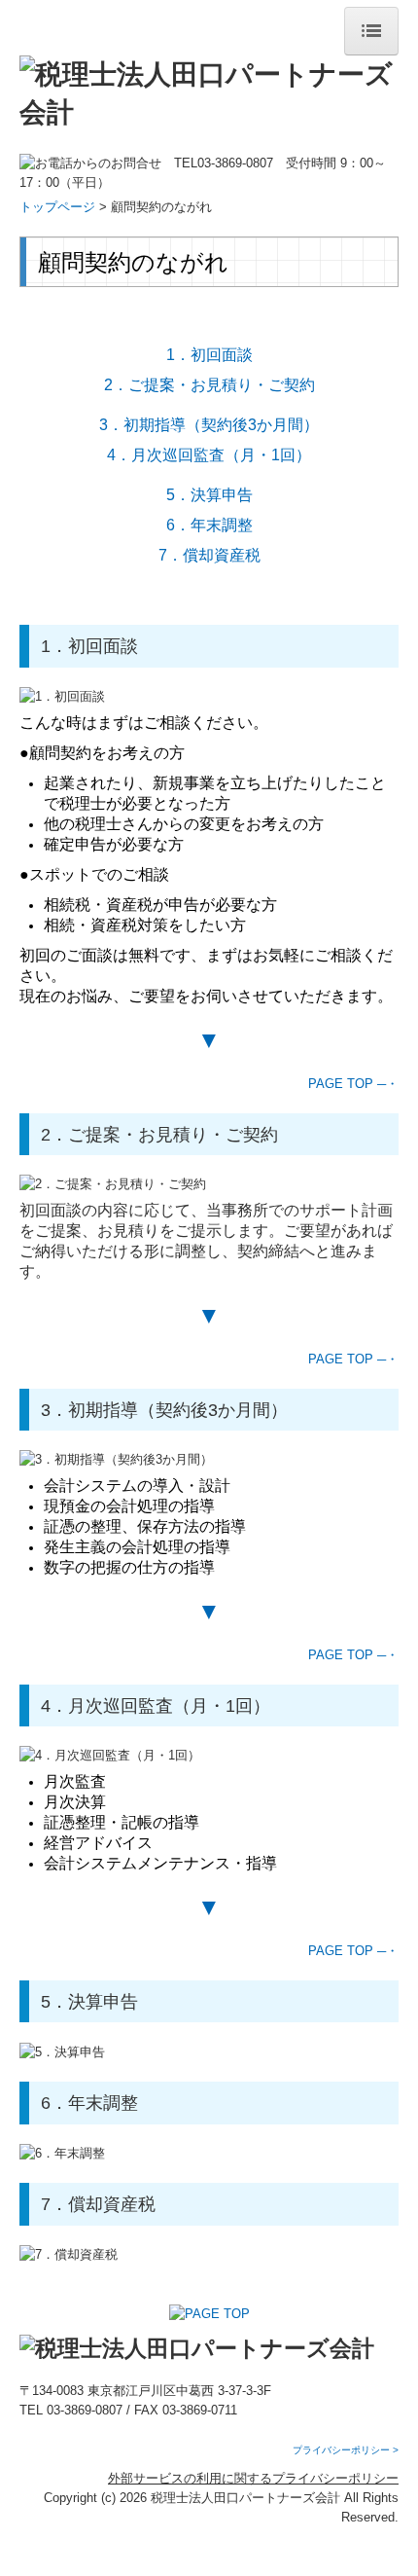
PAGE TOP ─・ (353, 1084)
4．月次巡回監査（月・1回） (209, 455)
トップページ (57, 207)
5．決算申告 (209, 495)
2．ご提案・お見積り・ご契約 (209, 385)
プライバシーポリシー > (346, 2450)
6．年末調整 (209, 525)
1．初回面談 (209, 355)
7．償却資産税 (209, 555)
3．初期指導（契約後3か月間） (209, 425)
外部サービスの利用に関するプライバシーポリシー (253, 2478)
